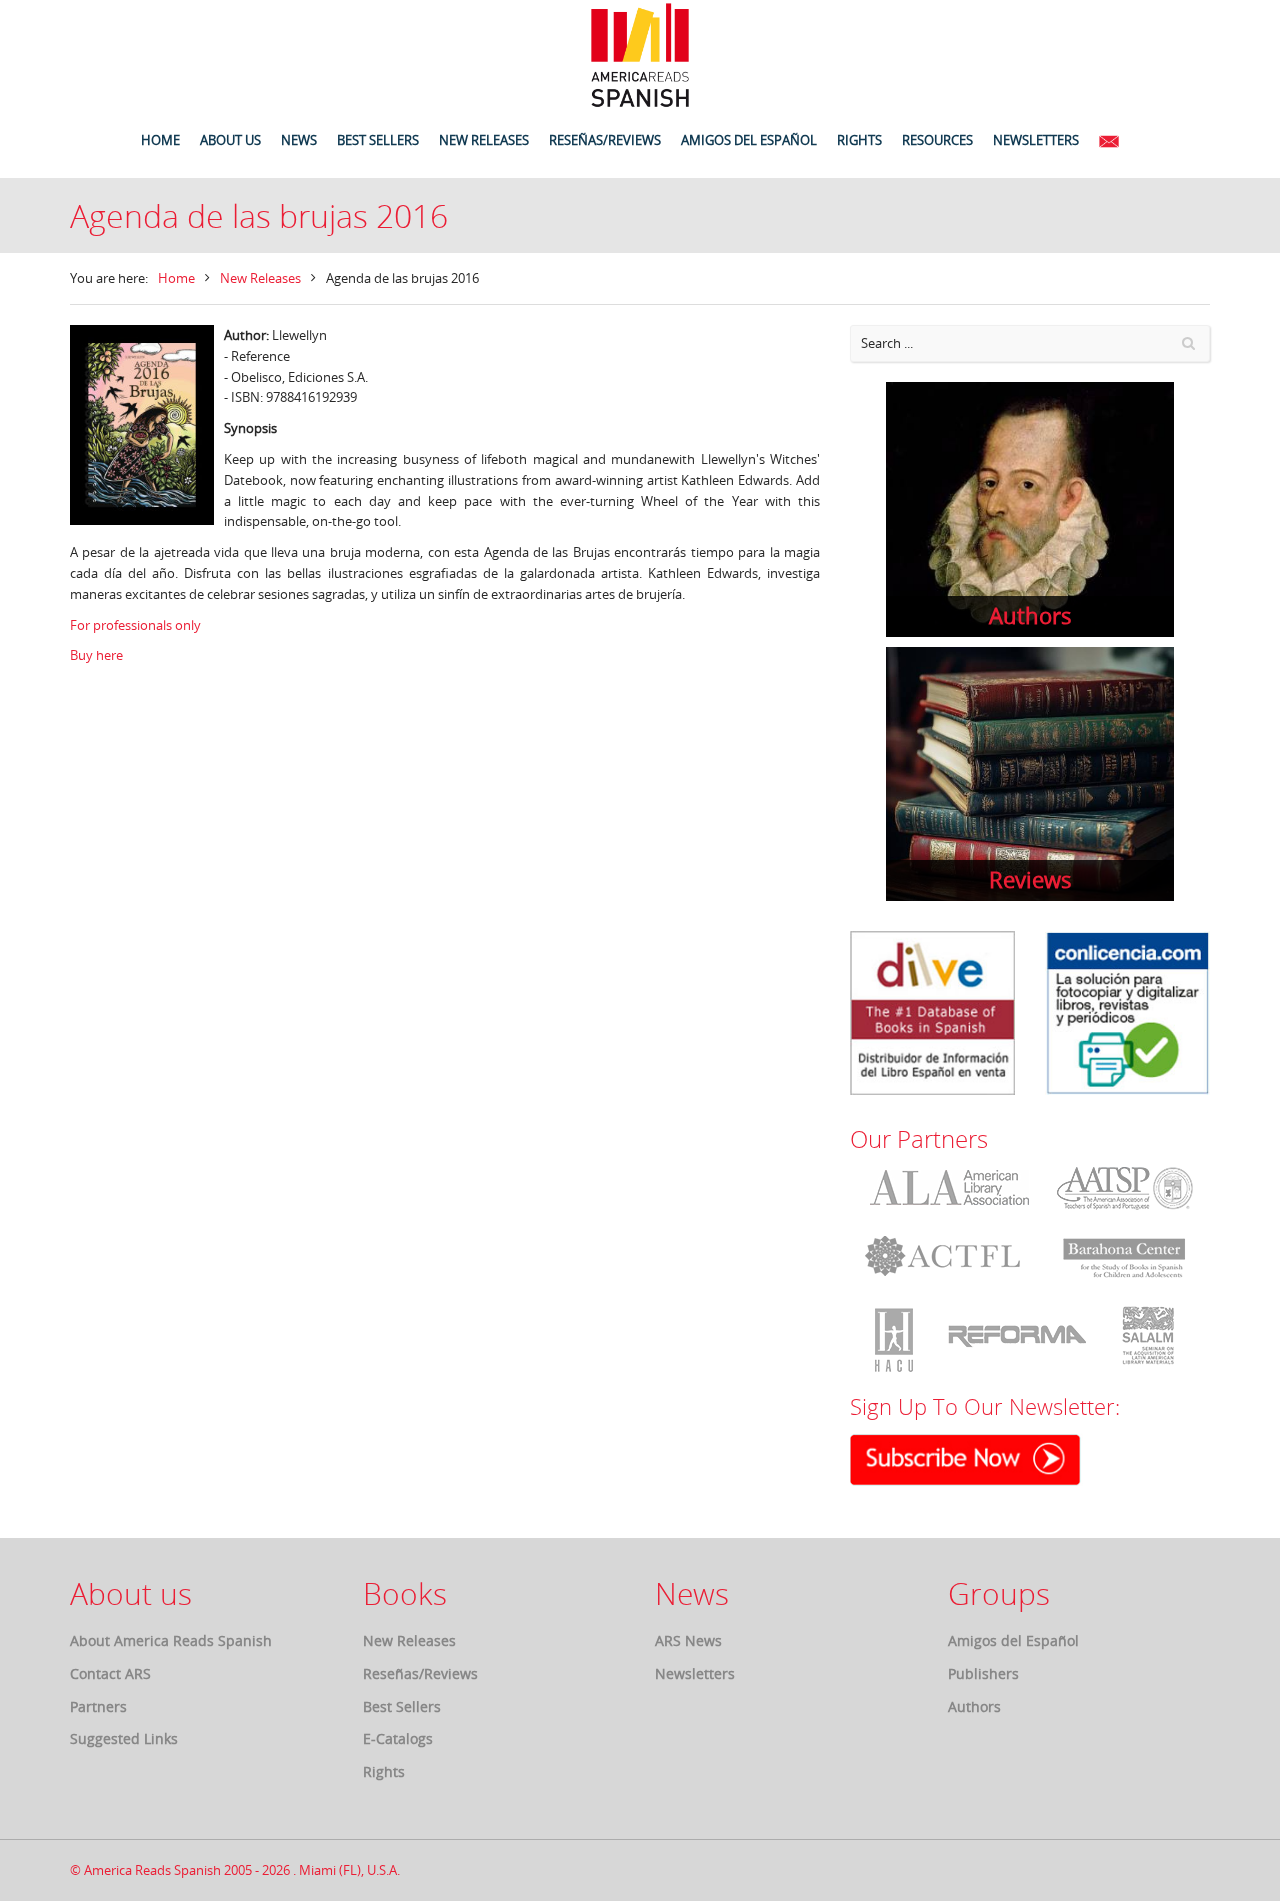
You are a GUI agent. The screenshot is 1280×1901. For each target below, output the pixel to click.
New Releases (260, 278)
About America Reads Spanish (171, 1640)
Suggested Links (124, 1738)
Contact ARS (110, 1673)
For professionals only (137, 625)
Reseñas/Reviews (420, 1673)
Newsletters (695, 1673)
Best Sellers (402, 1706)
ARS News (688, 1640)
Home (176, 278)
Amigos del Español (1013, 1640)
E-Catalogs (398, 1738)
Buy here (96, 655)
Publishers (983, 1673)
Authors (974, 1706)
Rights (384, 1771)
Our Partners (919, 1139)
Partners (98, 1706)
